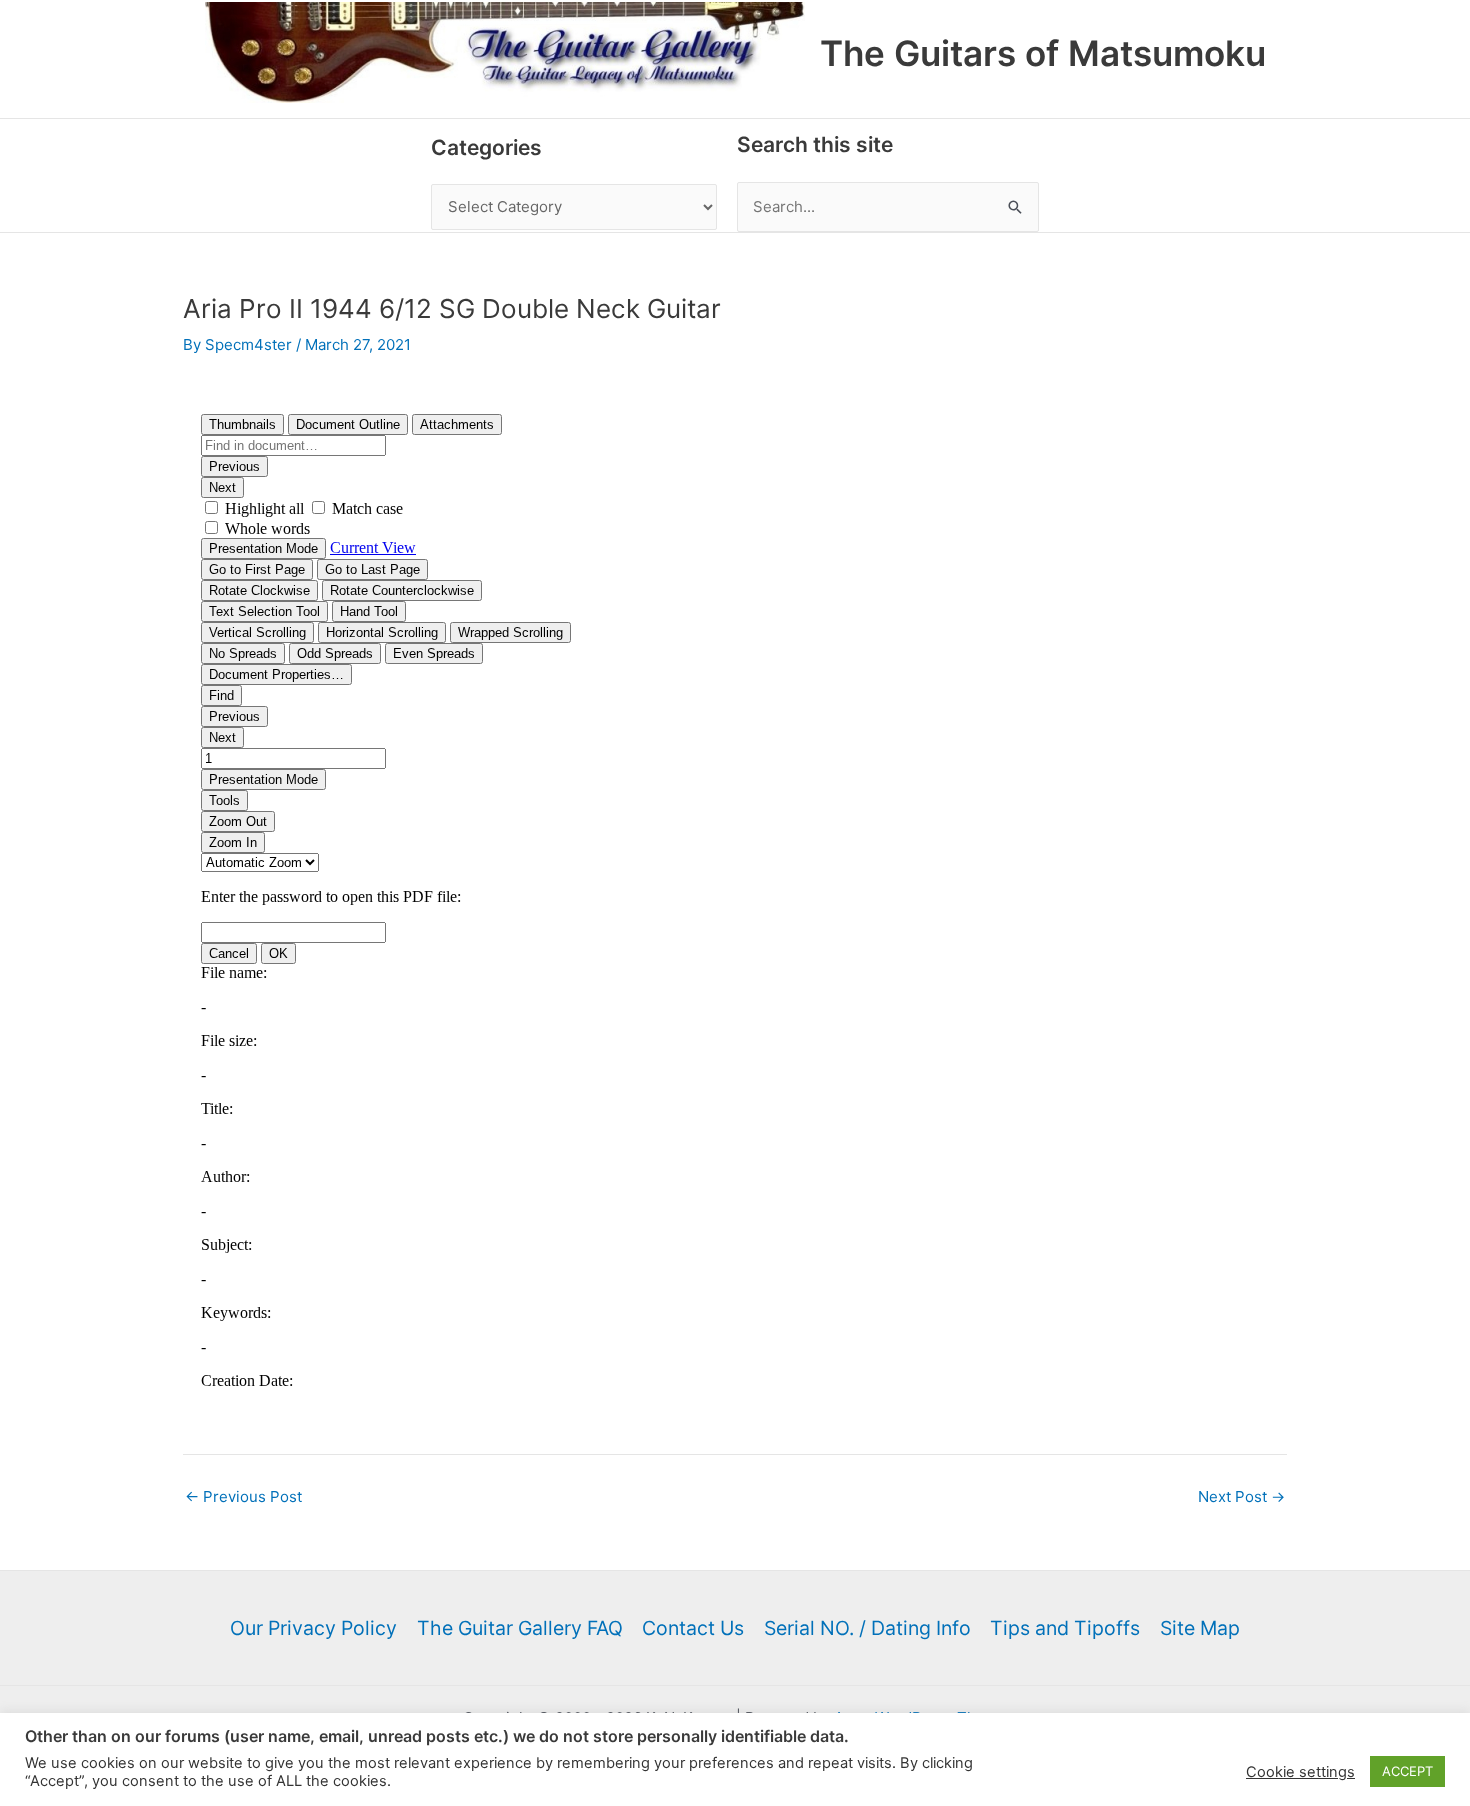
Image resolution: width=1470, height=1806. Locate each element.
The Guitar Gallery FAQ (520, 1628)
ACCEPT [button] (1407, 1771)
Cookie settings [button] (1300, 1772)
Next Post (1241, 1496)
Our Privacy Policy (313, 1628)
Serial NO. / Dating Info (867, 1628)
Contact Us (693, 1628)
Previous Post (243, 1496)
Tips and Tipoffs (1065, 1628)
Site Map (1200, 1628)
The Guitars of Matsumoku (1043, 53)
